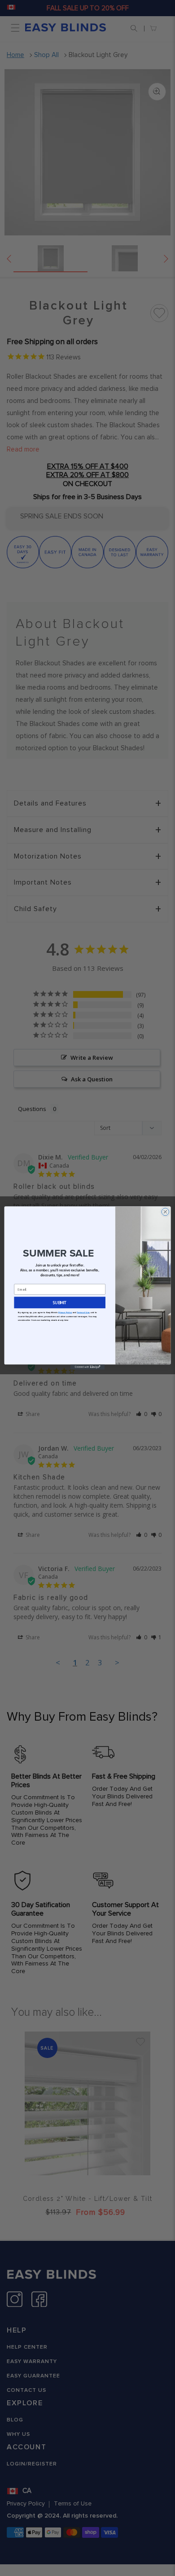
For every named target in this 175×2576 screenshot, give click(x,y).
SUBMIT (60, 1302)
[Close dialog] (165, 1212)
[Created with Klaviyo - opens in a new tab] (87, 1367)
